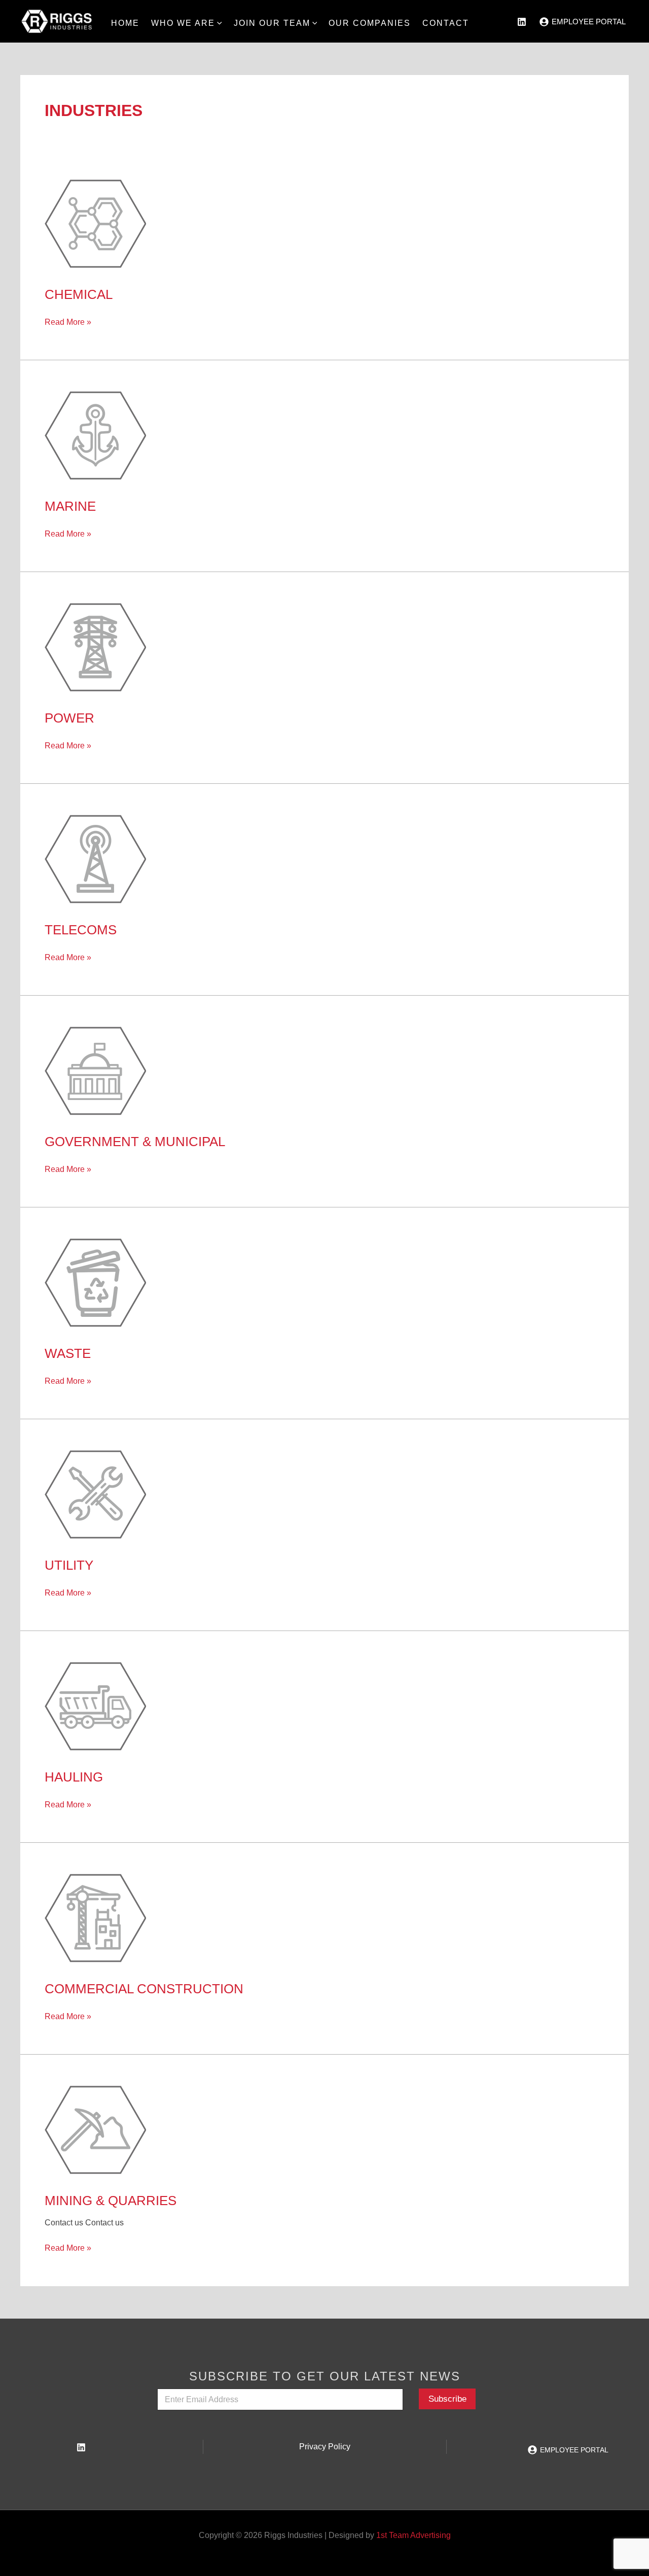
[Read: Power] (95, 646)
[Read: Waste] (95, 1282)
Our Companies (370, 23)
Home (125, 23)
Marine (70, 506)
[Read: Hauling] (95, 1705)
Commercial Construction (144, 1989)
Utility (69, 1565)
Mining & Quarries (111, 2201)
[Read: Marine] (95, 434)
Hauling (74, 1777)
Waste (68, 1353)
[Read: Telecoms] (95, 858)
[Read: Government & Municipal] (95, 1070)
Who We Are (183, 23)
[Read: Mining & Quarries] (95, 2129)
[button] (219, 23)
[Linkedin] (81, 2447)
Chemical (79, 294)
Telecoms (81, 930)
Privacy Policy (325, 2447)
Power (69, 718)
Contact (446, 23)
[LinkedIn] (522, 22)
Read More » (68, 322)
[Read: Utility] (95, 1493)
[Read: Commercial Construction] (95, 1917)
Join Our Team (272, 23)
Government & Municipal (135, 1142)
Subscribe (447, 2399)
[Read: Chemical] (95, 223)
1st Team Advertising (413, 2535)
